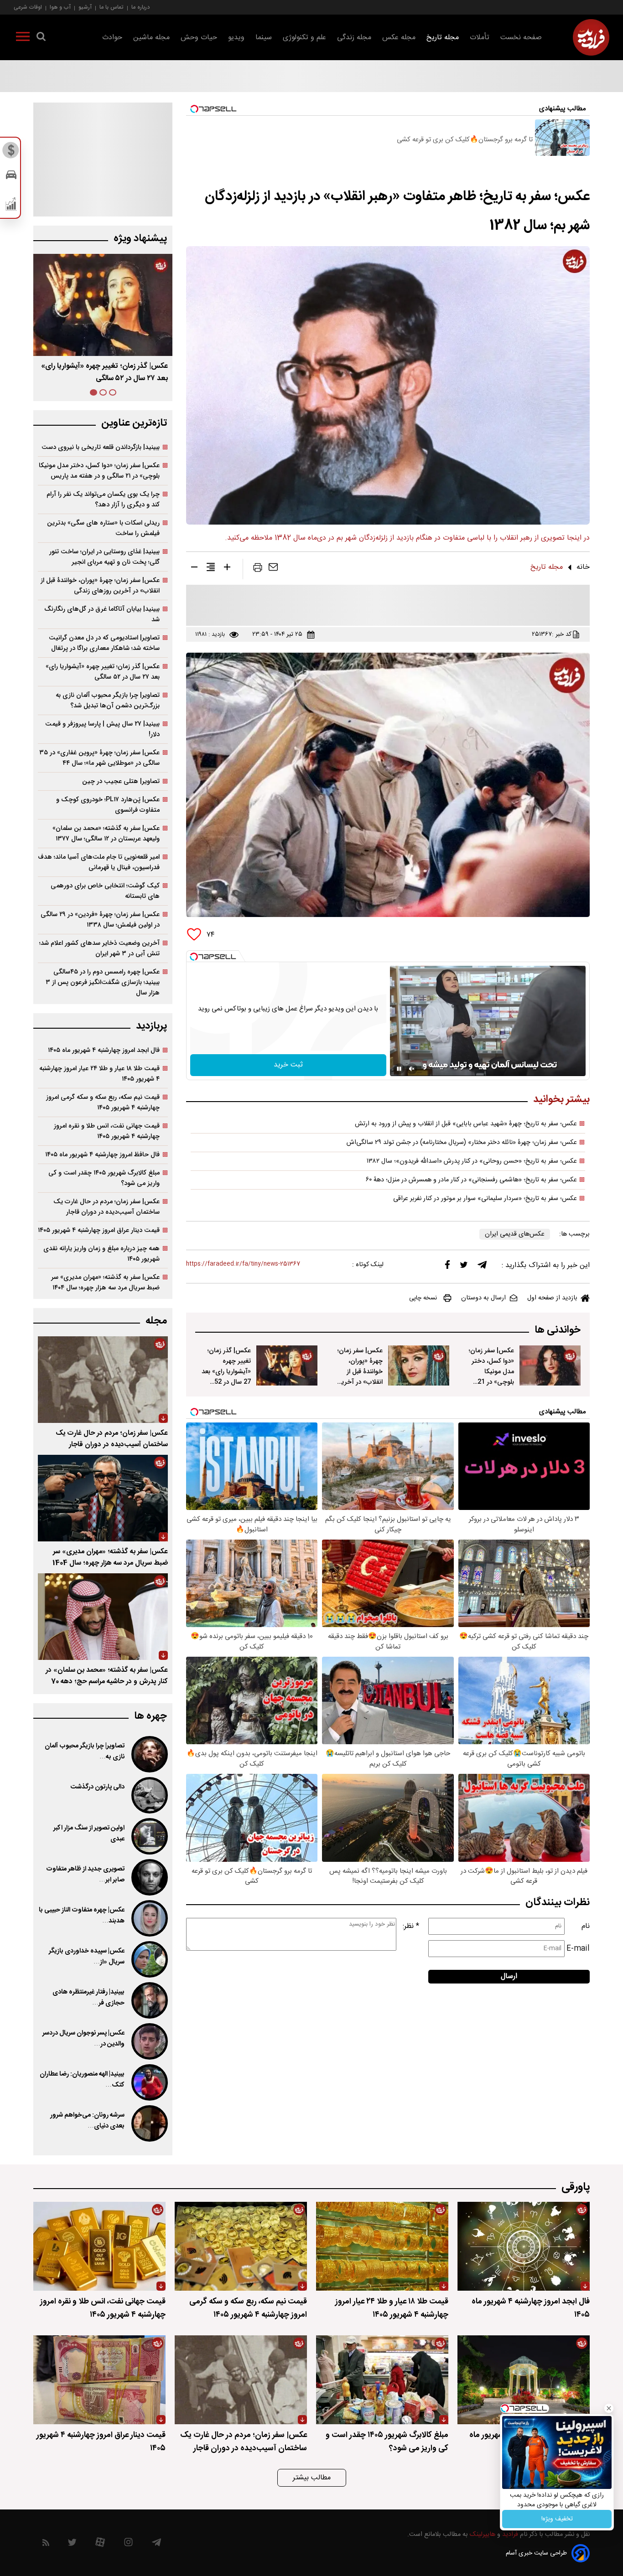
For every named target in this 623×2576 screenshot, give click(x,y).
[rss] (46, 2544)
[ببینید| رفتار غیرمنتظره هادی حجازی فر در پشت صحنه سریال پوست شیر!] (149, 2000)
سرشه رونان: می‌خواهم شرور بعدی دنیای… (87, 2121)
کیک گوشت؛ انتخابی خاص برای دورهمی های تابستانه (105, 891)
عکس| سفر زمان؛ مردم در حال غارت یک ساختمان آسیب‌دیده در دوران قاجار (106, 1207)
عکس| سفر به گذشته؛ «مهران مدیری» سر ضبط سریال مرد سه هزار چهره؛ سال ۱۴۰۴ (105, 1283)
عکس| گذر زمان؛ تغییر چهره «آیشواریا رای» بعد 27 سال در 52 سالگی (226, 1372)
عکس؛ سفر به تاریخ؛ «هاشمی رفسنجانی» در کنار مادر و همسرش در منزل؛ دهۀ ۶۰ (471, 1180)
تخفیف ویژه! (557, 2519)
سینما (264, 38)
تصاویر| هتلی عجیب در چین (121, 781)
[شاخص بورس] (11, 206)
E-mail (578, 1949)
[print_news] (258, 569)
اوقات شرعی (28, 7)
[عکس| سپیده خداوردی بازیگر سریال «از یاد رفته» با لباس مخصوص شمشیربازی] (149, 1959)
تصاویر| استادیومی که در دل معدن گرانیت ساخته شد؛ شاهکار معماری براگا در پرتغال (104, 643)
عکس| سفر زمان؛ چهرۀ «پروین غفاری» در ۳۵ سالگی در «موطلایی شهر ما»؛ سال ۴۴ (99, 758)
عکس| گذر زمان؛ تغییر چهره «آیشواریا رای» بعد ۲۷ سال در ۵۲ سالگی (103, 672)
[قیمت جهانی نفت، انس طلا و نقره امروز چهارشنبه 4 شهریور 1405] (99, 2246)
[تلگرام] (482, 1267)
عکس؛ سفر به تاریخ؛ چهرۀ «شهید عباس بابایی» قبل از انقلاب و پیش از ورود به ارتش (466, 1124)
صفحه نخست (521, 38)
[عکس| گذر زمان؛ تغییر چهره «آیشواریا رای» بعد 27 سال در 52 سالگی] (287, 1365)
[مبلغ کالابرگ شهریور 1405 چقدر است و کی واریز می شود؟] (382, 2380)
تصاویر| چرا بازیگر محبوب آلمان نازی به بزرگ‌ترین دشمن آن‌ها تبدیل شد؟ (108, 701)
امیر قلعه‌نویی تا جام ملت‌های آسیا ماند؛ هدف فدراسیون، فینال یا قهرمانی (99, 862)
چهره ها (151, 1716)
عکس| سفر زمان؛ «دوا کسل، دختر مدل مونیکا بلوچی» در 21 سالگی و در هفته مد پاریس (491, 1377)
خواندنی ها (558, 1330)
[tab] (113, 392)
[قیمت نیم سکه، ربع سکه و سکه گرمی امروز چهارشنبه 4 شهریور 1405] (241, 2246)
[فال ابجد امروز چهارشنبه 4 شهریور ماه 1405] (524, 2246)
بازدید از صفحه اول (552, 1298)
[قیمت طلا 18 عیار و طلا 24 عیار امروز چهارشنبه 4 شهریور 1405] (382, 2246)
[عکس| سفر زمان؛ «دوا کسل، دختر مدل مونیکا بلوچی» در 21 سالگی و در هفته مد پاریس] (550, 1365)
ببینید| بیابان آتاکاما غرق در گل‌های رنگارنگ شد (102, 614)
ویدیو (236, 38)
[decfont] (194, 569)
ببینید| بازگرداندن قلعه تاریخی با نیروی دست (101, 447)
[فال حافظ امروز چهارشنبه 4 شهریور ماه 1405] (524, 2380)
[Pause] (399, 1069)
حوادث (112, 38)
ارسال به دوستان (483, 1298)
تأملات (480, 38)
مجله (156, 1321)
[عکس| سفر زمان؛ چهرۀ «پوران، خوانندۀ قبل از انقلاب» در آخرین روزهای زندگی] (419, 1365)
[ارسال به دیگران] (273, 569)
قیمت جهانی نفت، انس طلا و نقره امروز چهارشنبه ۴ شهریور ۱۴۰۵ (107, 1131)
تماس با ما (112, 7)
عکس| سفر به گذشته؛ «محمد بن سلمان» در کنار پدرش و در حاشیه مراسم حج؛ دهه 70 (107, 1676)
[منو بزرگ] (23, 38)
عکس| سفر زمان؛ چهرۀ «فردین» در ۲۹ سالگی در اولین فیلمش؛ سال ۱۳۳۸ (100, 920)
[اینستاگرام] (128, 2544)
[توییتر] (464, 1267)
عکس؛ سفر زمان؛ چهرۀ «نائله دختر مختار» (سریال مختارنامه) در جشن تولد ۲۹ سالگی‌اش (462, 1143)
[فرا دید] (591, 37)
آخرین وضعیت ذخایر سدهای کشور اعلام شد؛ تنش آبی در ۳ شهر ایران (99, 948)
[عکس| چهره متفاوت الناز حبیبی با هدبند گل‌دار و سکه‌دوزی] (149, 1918)
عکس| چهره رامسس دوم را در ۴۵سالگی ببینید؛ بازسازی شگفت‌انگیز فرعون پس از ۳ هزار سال (103, 982)
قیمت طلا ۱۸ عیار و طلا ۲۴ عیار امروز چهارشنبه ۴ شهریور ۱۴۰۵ (99, 1074)
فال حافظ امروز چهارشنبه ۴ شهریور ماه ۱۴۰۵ (102, 1155)
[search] (41, 38)
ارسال (509, 1976)
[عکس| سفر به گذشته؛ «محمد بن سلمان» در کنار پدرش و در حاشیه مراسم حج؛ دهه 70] (103, 1617)
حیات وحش (199, 38)
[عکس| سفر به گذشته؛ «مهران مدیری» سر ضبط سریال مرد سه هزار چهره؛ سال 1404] (103, 1498)
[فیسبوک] (447, 1267)
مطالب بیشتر (312, 2478)
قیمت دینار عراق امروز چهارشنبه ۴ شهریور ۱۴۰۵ (99, 1230)
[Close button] (609, 2408)
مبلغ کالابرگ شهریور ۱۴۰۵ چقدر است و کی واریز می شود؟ (104, 1178)
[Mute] (412, 1069)
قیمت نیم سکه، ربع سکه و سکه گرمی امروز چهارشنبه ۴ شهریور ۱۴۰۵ (103, 1103)
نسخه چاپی (423, 1298)
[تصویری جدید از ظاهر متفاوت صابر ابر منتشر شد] (149, 1877)
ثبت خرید (288, 1065)
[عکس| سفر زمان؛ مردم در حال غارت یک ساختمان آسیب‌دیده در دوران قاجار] (103, 1380)
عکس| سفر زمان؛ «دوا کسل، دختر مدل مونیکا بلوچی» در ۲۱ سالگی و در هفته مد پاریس (99, 471)
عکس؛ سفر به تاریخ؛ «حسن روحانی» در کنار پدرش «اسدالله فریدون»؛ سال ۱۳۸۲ (472, 1161)
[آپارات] (100, 2544)
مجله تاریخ (443, 38)
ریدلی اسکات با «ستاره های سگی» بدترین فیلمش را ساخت (103, 528)
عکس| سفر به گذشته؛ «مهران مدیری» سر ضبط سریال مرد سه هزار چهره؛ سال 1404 (110, 1557)
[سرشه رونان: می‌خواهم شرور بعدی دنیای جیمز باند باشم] (149, 2123)
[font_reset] (211, 569)
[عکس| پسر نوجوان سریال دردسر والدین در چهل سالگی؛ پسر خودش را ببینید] (149, 2041)
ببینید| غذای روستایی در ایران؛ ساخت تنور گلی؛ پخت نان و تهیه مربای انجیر (104, 557)
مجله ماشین (151, 38)
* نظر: (411, 1926)
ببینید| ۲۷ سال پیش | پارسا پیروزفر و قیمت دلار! (102, 729)
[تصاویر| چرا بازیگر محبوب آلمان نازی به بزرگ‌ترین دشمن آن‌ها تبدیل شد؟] (149, 1754)
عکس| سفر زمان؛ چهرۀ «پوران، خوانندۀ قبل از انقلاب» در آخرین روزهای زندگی (359, 1372)
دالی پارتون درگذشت (98, 1787)
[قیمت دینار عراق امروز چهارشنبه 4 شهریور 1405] (99, 2380)
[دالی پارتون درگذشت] (149, 1795)
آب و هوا (60, 7)
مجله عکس (399, 38)
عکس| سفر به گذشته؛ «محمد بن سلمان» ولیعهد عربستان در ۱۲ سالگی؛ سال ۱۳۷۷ (106, 834)
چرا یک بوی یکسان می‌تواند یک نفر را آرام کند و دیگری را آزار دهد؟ (103, 500)
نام (586, 1926)
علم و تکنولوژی (304, 38)
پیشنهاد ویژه (140, 239)
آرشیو (85, 7)
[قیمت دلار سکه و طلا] (11, 153)
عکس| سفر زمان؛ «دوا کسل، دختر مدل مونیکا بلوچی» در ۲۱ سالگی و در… (112, 372)
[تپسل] (194, 957)
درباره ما (140, 7)
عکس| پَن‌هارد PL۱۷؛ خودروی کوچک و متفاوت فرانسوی (108, 805)
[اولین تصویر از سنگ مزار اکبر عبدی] (149, 1836)
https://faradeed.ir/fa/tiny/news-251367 (243, 1264)
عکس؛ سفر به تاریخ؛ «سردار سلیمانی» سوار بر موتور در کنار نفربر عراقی (485, 1199)
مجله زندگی (354, 38)
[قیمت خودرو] (11, 177)
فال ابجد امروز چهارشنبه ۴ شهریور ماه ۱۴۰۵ (104, 1050)
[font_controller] (227, 569)
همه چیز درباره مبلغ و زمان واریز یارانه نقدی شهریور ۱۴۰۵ (101, 1254)
